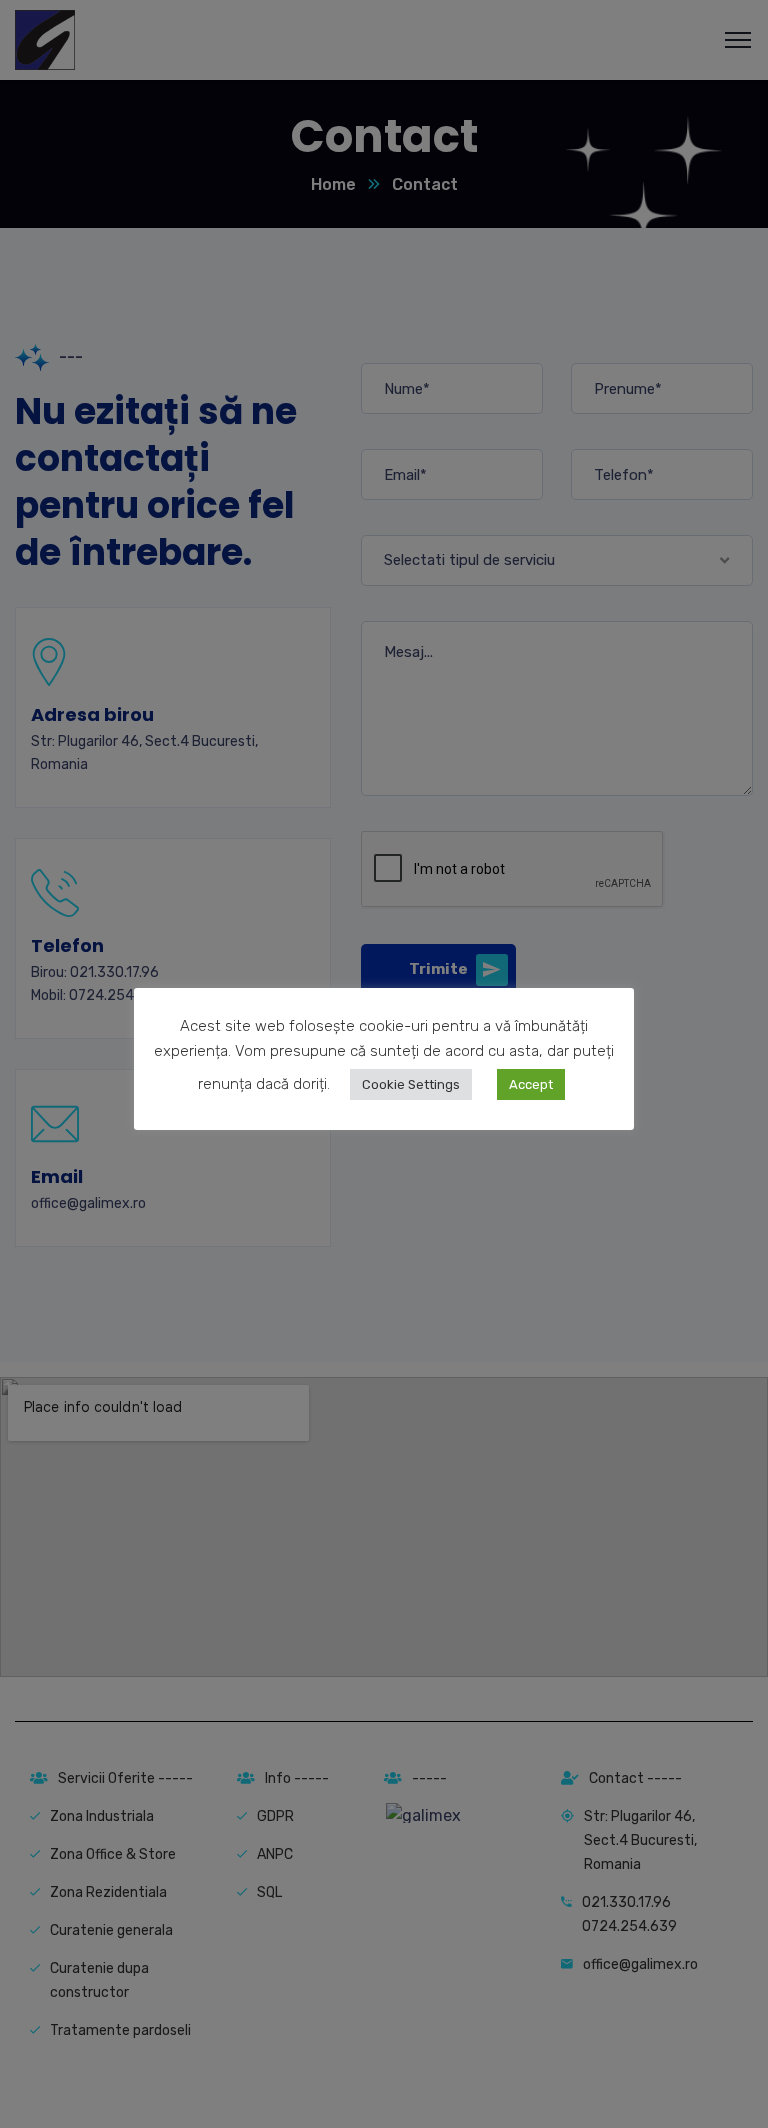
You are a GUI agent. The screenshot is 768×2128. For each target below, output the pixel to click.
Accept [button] (531, 1084)
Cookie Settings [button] (411, 1084)
